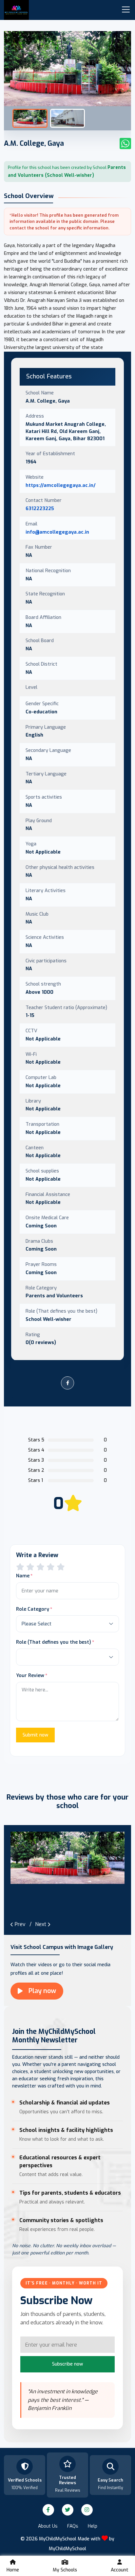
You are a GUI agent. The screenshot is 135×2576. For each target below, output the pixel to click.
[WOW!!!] (61, 1567)
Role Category (33, 1609)
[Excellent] (51, 1567)
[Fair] (30, 1567)
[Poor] (20, 1567)
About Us (48, 2526)
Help (93, 2526)
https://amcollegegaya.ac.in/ (61, 485)
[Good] (40, 1567)
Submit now (35, 1735)
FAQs (73, 2526)
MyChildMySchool (67, 2549)
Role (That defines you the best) (54, 1642)
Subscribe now (67, 2364)
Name (23, 1576)
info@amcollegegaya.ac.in (57, 532)
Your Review (30, 1675)
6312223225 (40, 508)
